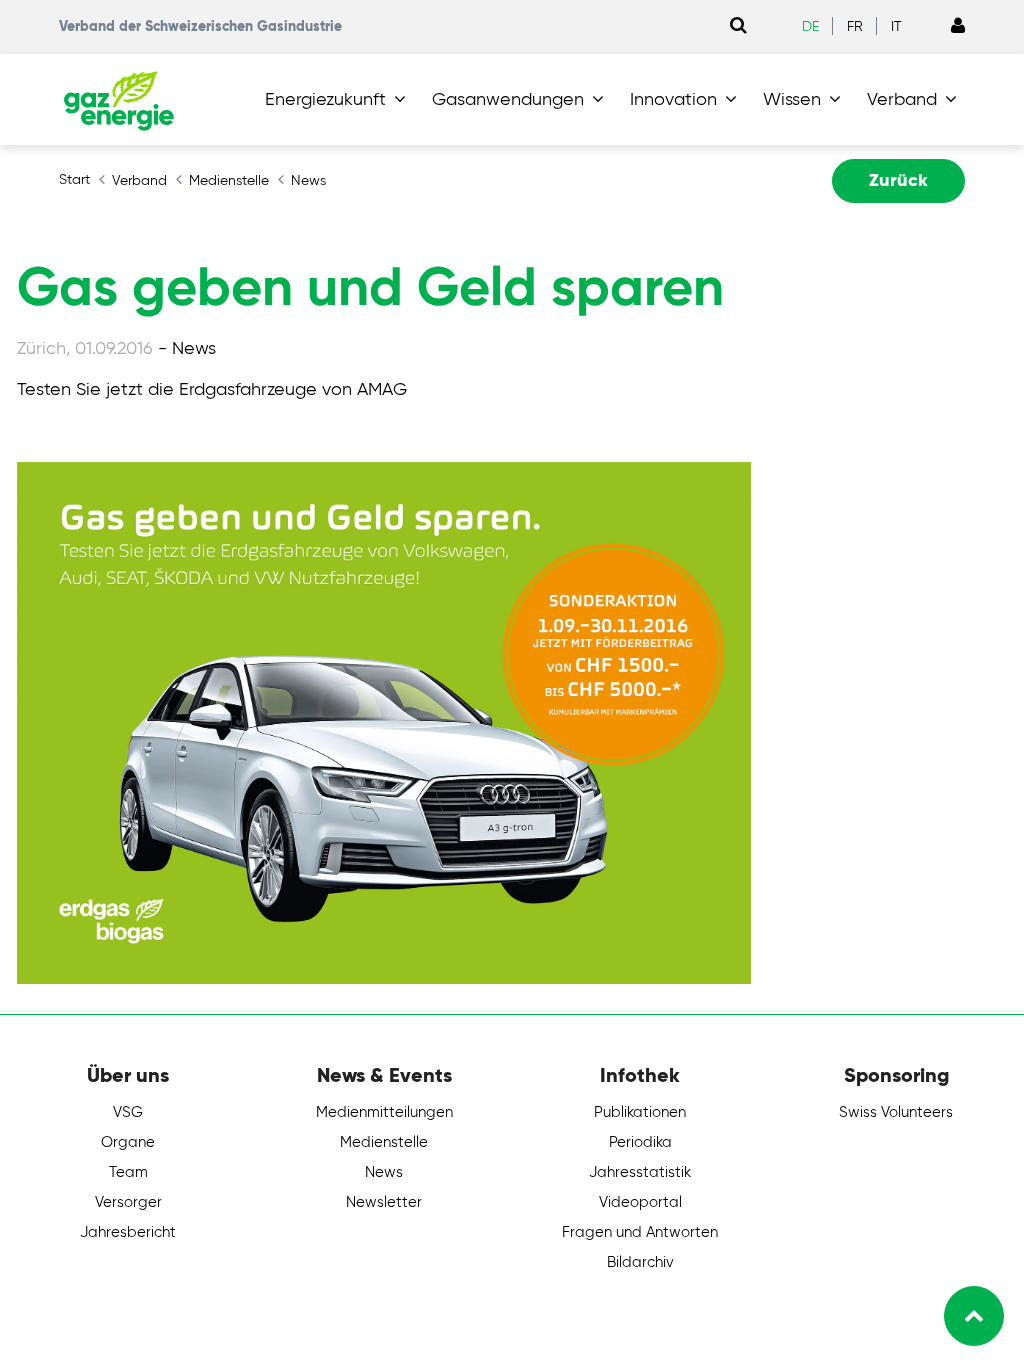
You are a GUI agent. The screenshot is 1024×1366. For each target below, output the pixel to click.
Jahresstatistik (640, 1172)
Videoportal (640, 1202)
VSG (128, 1112)
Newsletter (384, 1202)
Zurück (898, 181)
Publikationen (640, 1112)
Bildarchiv (640, 1262)
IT (896, 27)
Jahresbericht (128, 1232)
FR (855, 27)
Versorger (128, 1202)
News (384, 1172)
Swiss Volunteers (896, 1112)
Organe (128, 1142)
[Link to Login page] (958, 27)
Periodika (640, 1142)
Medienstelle (384, 1142)
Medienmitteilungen (384, 1112)
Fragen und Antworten (640, 1232)
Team (128, 1172)
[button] (339, 100)
